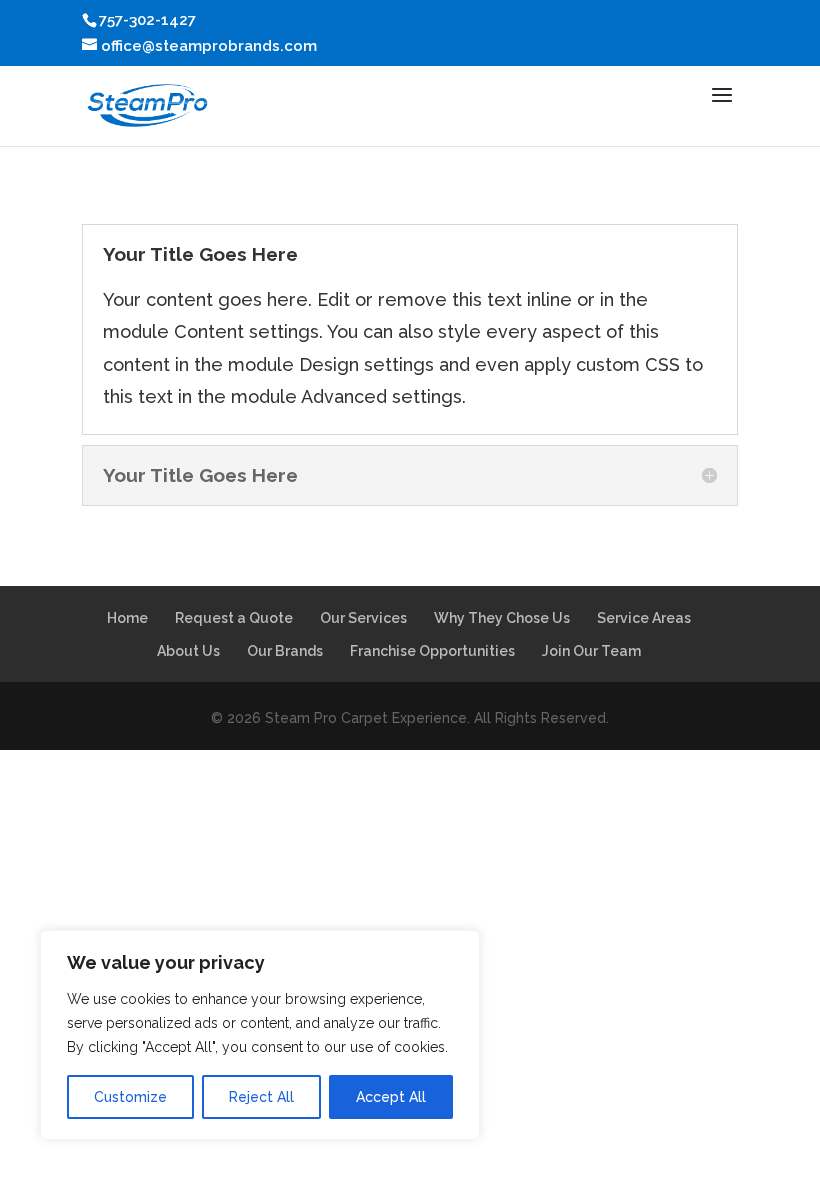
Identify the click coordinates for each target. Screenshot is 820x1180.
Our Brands (285, 651)
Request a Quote (234, 618)
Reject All (261, 1097)
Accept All (391, 1097)
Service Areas (644, 618)
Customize (130, 1097)
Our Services (363, 618)
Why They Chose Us (502, 618)
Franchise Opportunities (432, 651)
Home (127, 618)
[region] (260, 1035)
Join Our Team (591, 651)
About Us (188, 651)
